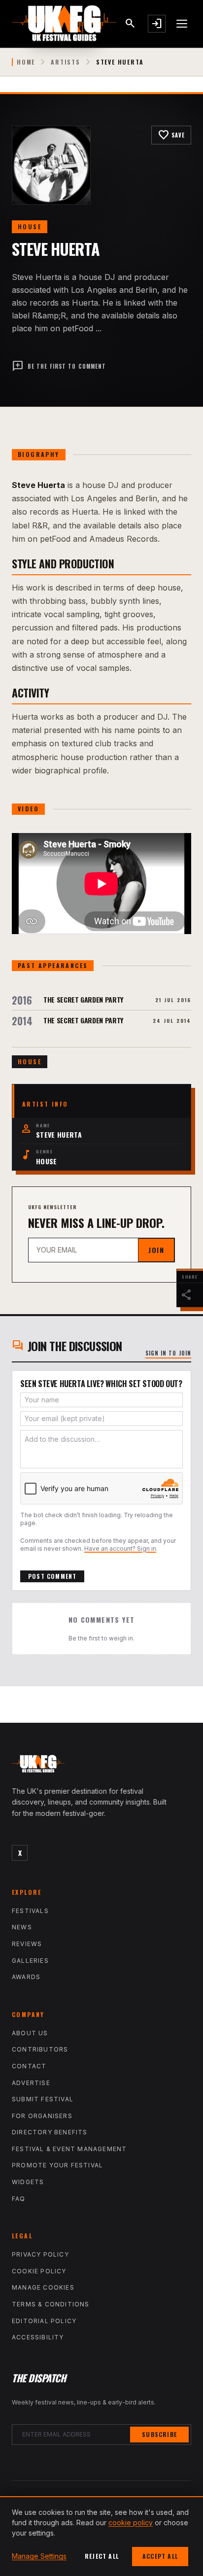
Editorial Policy (44, 2321)
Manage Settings (39, 2556)
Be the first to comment (59, 366)
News (22, 1927)
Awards (26, 1977)
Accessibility (38, 2337)
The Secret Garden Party (83, 999)
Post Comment (52, 1576)
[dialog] (101, 2536)
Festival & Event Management (69, 2149)
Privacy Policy (40, 2254)
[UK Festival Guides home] (101, 1766)
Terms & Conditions (51, 2304)
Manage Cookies (43, 2287)
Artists (66, 62)
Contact (29, 2066)
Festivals (30, 1911)
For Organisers (42, 2116)
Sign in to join (169, 1353)
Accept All (160, 2556)
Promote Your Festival (57, 2165)
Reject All (102, 2556)
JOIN (156, 1250)
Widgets (28, 2182)
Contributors (40, 2049)
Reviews (27, 1944)
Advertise (31, 2083)
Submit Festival (43, 2099)
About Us (30, 2033)
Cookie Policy (39, 2271)
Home (26, 62)
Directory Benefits (50, 2132)
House (30, 226)
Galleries (30, 1961)
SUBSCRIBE (159, 2434)
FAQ (19, 2199)
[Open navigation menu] (182, 24)
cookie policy (131, 2523)
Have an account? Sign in (120, 1549)
